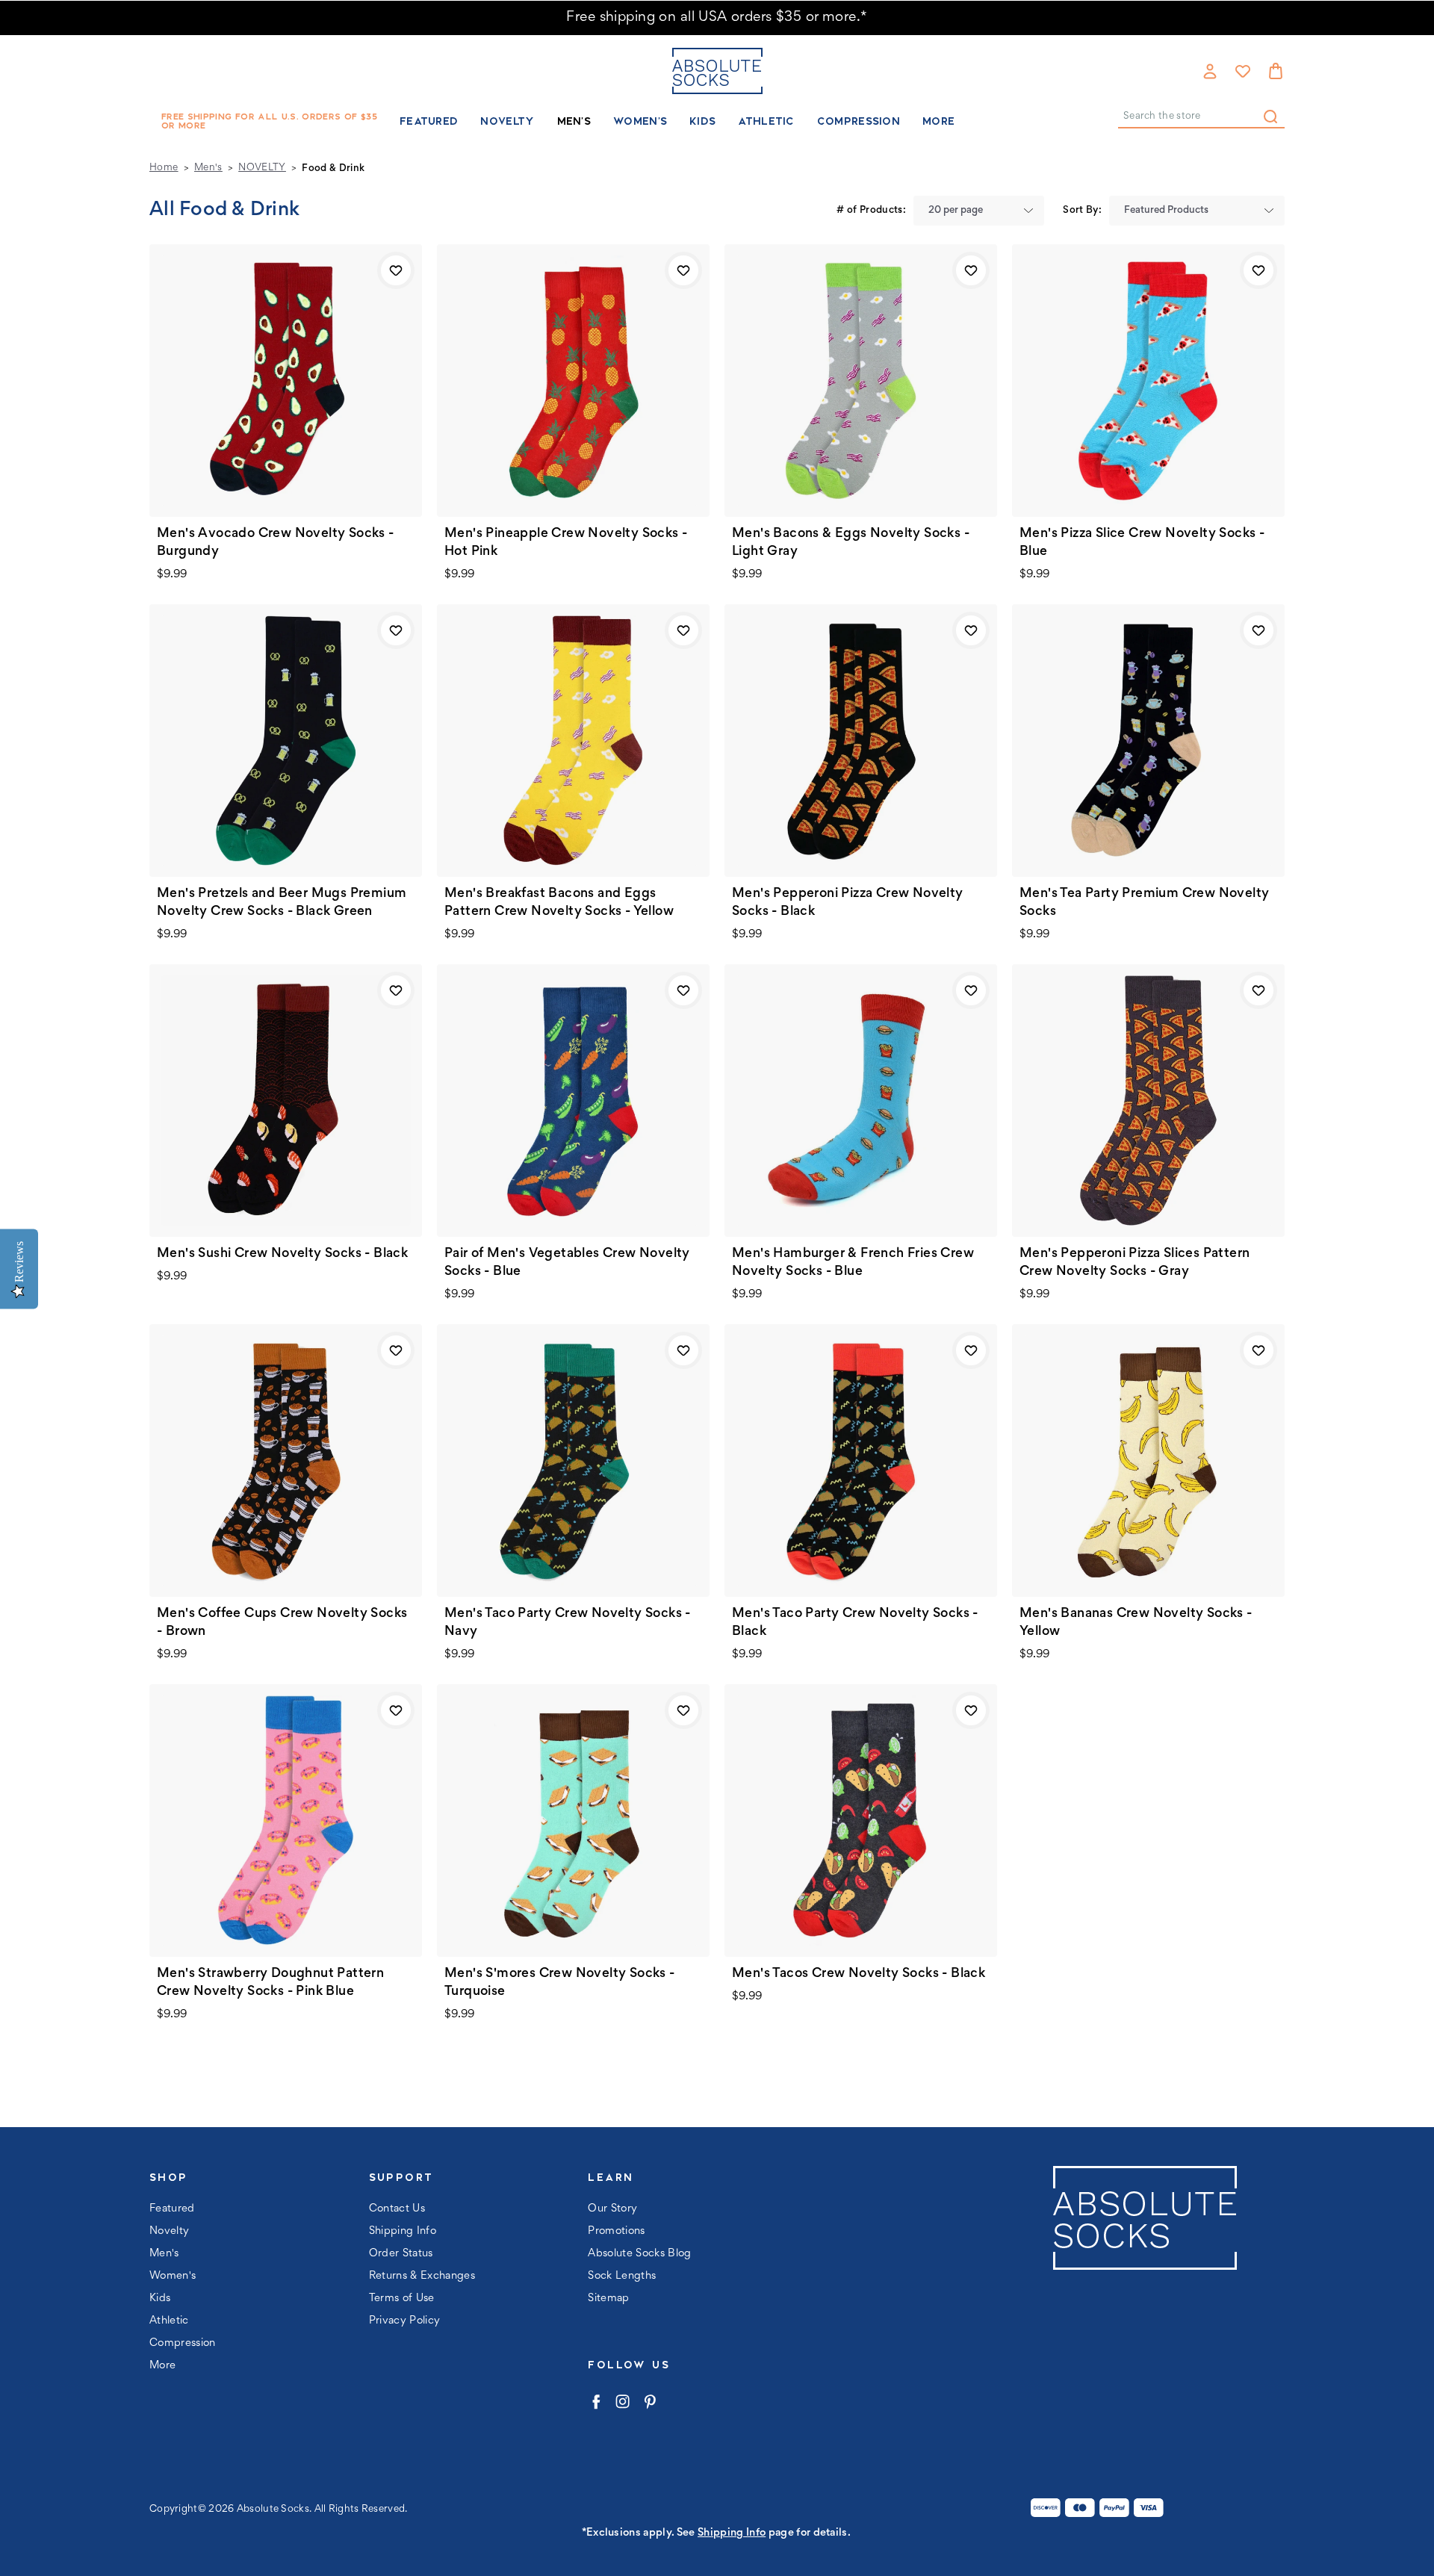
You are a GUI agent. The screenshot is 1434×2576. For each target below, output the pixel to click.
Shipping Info (403, 2231)
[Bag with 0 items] (1276, 71)
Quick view (286, 380)
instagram (623, 2402)
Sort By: (1082, 211)
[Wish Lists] (1243, 71)
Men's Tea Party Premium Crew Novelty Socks (1144, 903)
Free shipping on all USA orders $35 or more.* (717, 18)
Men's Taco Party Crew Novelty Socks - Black (855, 1623)
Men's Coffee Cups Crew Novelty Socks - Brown (282, 1623)
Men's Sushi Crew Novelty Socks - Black (282, 1254)
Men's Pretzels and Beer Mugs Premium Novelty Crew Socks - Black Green (282, 903)
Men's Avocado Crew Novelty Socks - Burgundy (276, 543)
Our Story (612, 2209)
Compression (859, 121)
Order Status (401, 2254)
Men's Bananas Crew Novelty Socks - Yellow (1136, 1623)
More (938, 121)
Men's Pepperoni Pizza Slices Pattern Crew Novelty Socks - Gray (1135, 1263)
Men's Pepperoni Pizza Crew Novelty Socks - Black (848, 903)
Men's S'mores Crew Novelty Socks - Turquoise (560, 1983)
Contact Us (397, 2209)
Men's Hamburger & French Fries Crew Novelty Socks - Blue (853, 1263)
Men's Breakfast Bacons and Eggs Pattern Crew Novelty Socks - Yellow (559, 903)
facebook (596, 2402)
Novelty (507, 121)
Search (1270, 117)
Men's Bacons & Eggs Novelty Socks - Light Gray (851, 543)
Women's (640, 121)
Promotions (616, 2231)
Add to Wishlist (396, 270)
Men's (574, 121)
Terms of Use (402, 2299)
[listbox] (979, 211)
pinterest (649, 2402)
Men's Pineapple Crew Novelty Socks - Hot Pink (566, 543)
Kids (702, 121)
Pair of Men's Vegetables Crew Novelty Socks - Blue (567, 1263)
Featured (429, 121)
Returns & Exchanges (422, 2276)
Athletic (766, 121)
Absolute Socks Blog (639, 2254)
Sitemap (608, 2299)
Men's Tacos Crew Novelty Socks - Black (859, 1974)
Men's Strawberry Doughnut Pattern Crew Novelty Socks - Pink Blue (270, 1983)
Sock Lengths (622, 2276)
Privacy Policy (405, 2321)
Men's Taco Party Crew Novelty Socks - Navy (568, 1623)
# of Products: (871, 211)
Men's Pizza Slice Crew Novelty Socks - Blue (1142, 543)
